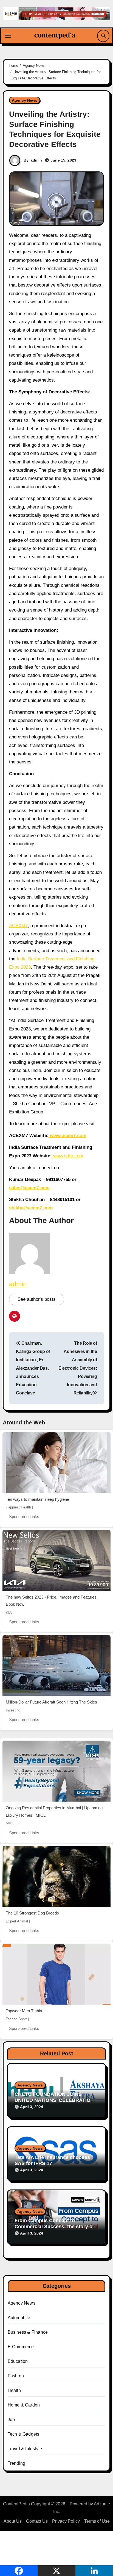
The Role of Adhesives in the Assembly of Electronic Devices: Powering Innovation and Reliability (78, 1368)
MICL (10, 1823)
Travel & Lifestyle (25, 2449)
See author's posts (37, 1299)
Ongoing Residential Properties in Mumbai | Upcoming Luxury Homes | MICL (54, 1811)
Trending (17, 2463)
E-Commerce (21, 2347)
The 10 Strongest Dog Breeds (32, 1913)
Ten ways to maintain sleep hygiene (37, 1499)
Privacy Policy (66, 2521)
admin (36, 160)
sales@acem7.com (29, 1188)
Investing (13, 1710)
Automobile (19, 2318)
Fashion (16, 2376)
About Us (13, 2521)
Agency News (25, 100)
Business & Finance (28, 2332)
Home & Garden (24, 2405)
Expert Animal (17, 1921)
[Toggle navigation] (8, 36)
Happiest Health (18, 1507)
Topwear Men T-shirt (24, 2011)
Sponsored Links (24, 1517)
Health (14, 2390)
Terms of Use (97, 2521)
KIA (9, 1612)
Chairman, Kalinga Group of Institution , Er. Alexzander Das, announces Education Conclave (33, 1368)
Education (18, 2361)
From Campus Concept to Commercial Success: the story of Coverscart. (54, 2226)
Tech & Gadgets (24, 2434)
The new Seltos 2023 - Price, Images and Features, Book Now (52, 1601)
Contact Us (37, 2521)
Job (11, 2420)
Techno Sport (16, 2019)
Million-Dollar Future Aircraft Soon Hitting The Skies (51, 1702)
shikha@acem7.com (31, 1208)
